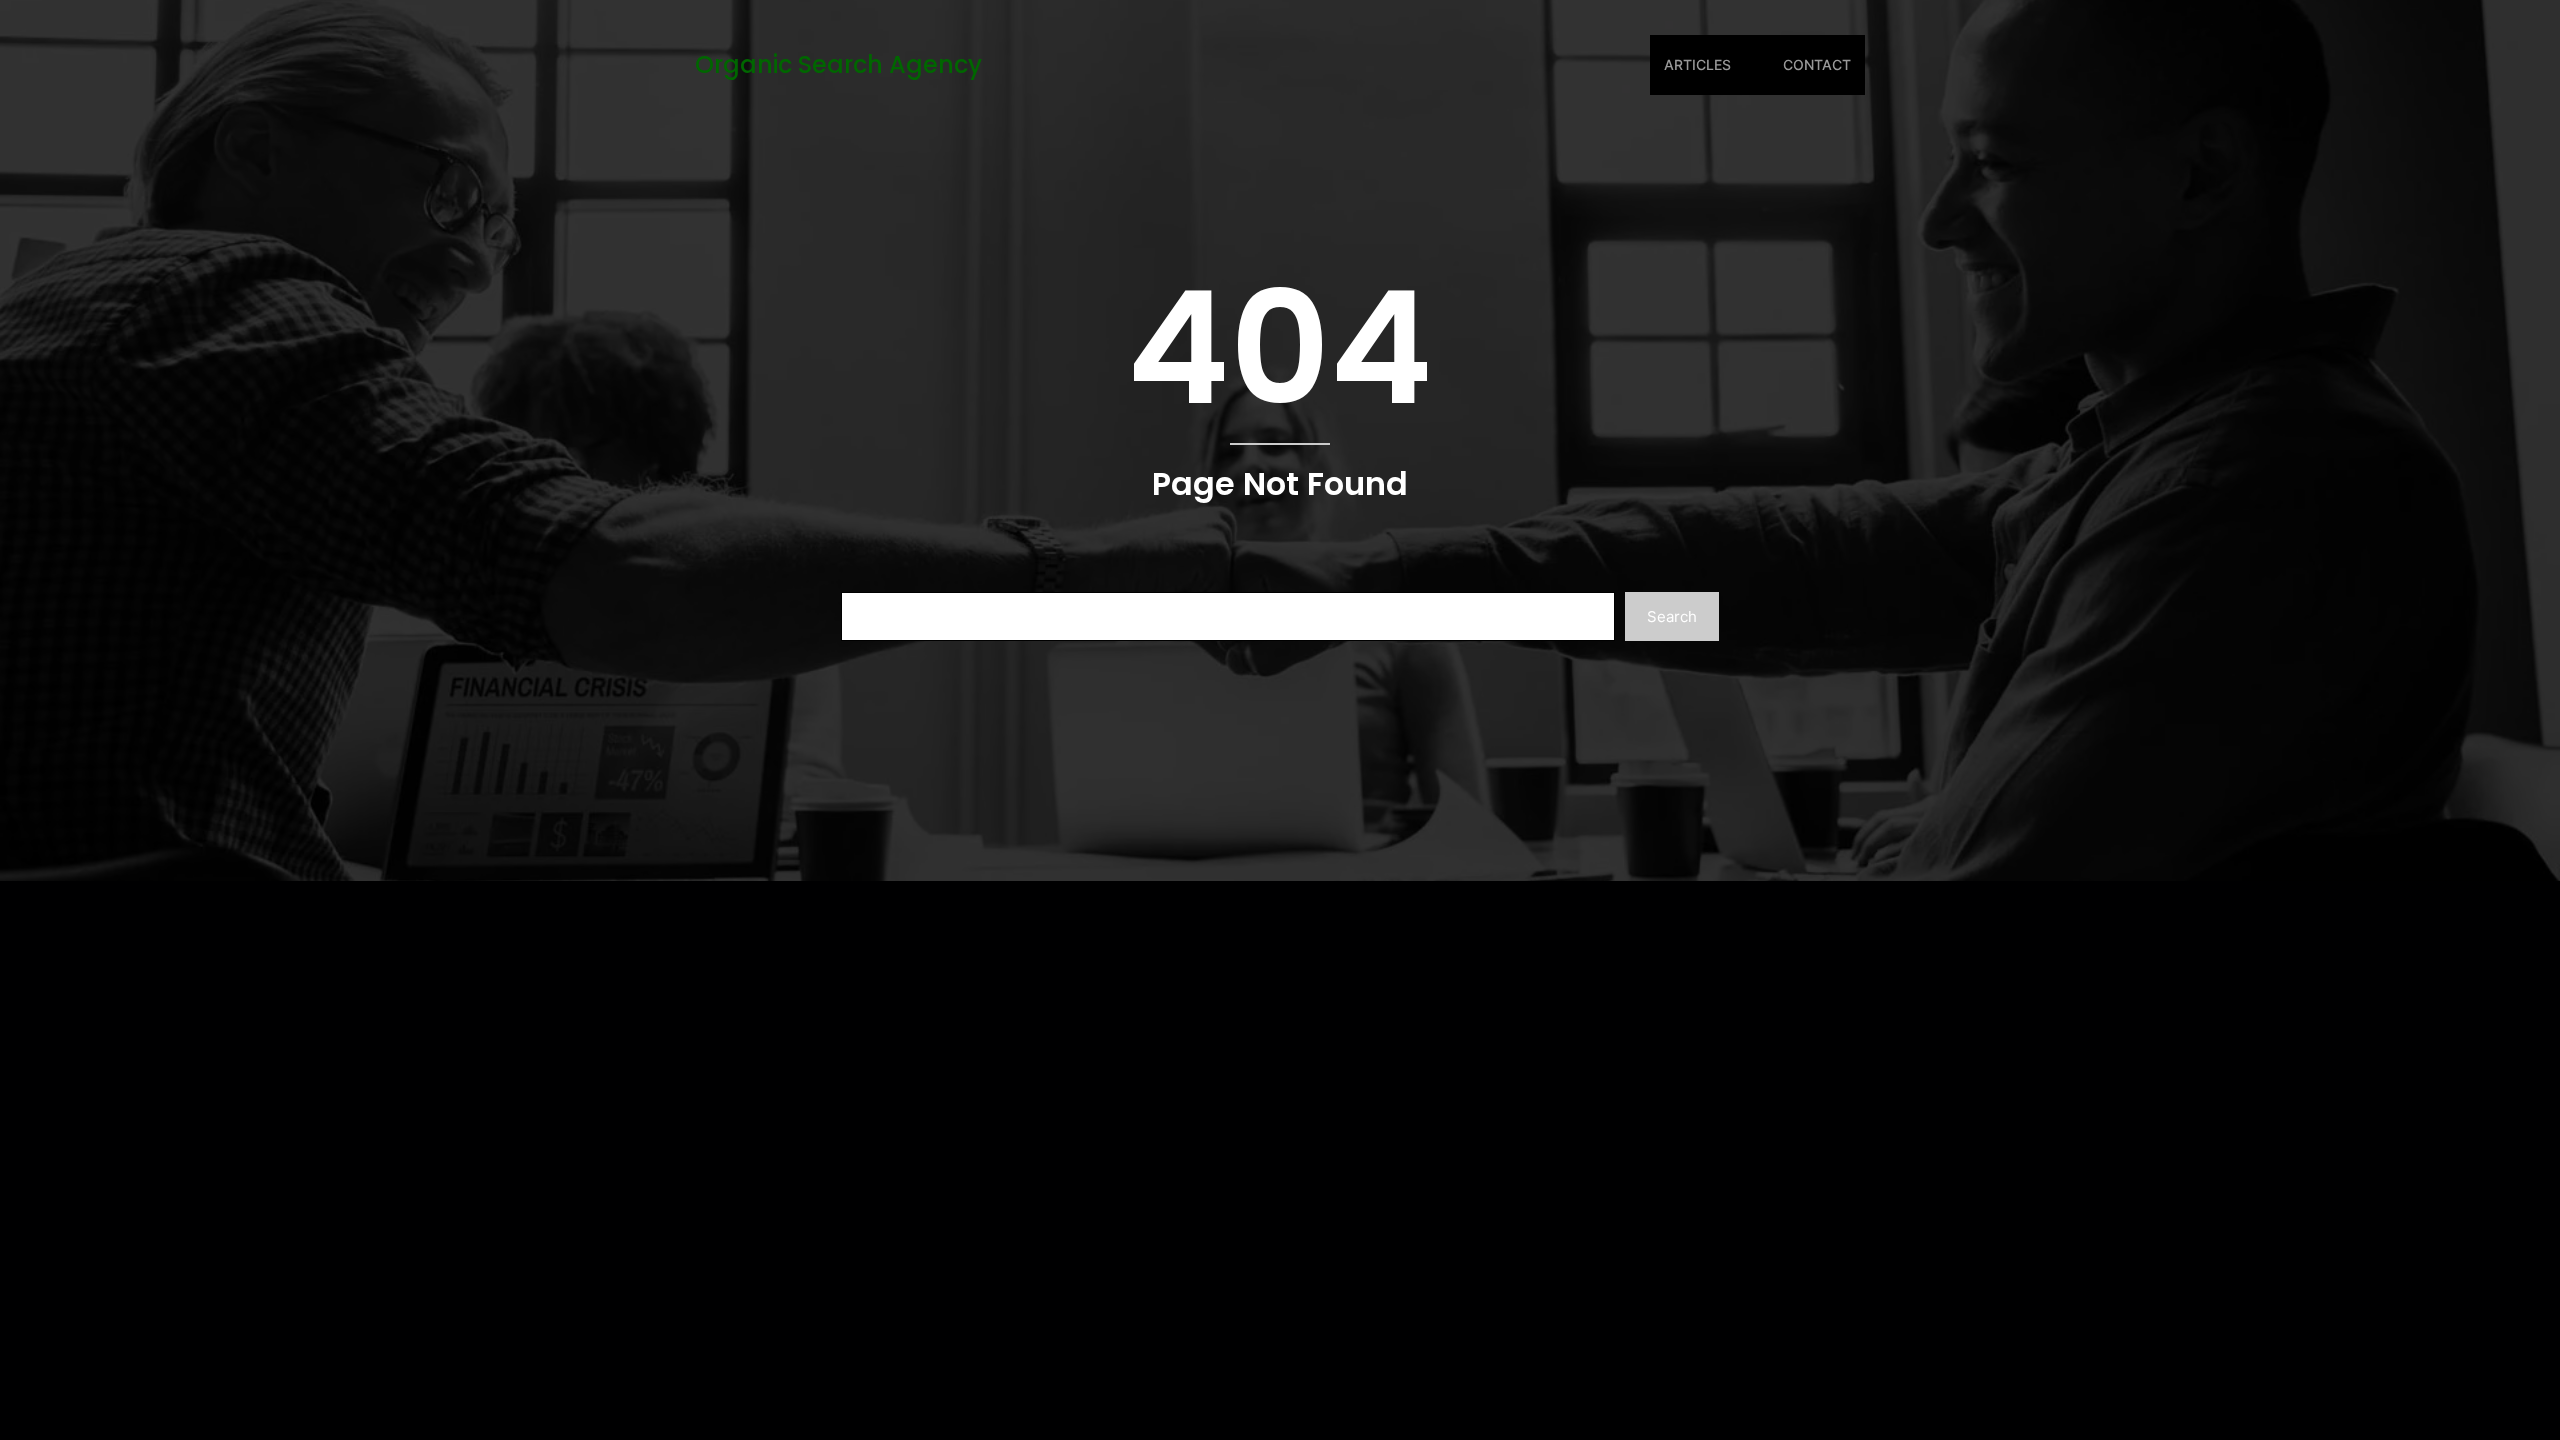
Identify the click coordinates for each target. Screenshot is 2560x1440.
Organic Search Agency (838, 64)
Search (1672, 616)
